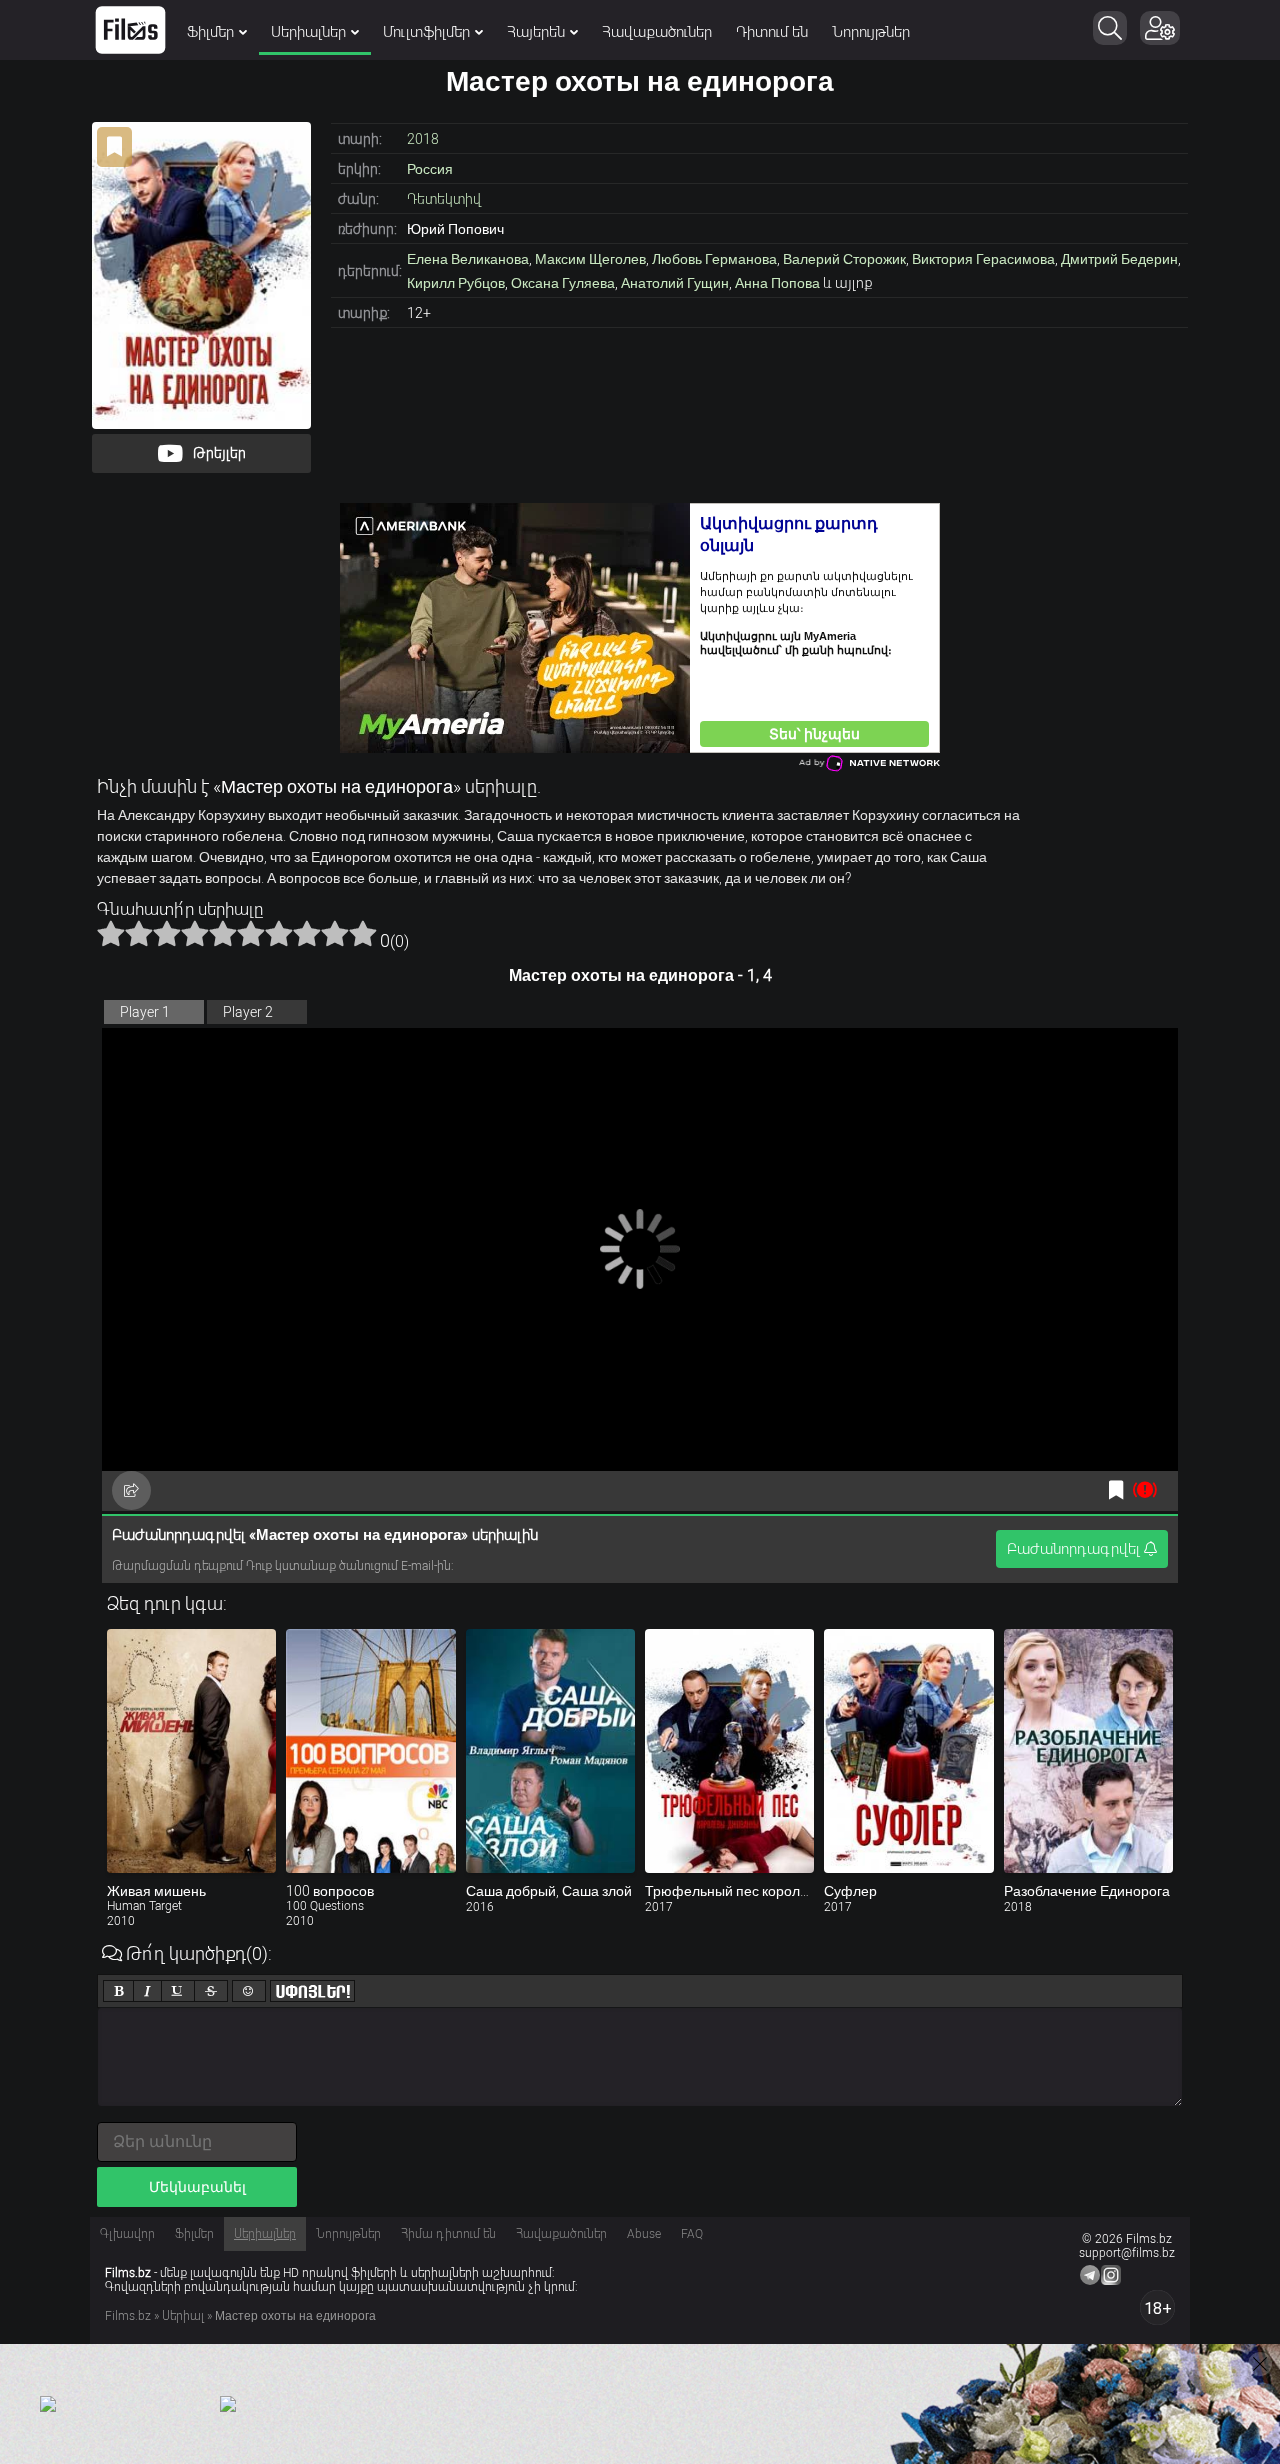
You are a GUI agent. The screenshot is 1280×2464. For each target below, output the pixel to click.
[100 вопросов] (370, 1751)
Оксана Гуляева (563, 283)
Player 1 (145, 1012)
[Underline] (178, 1991)
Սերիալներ (308, 32)
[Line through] (211, 1991)
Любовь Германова (714, 259)
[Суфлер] (908, 1751)
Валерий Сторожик (844, 259)
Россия (430, 169)
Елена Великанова (468, 259)
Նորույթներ (871, 32)
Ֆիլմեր (210, 32)
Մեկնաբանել (197, 2187)
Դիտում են (772, 32)
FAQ (692, 2234)
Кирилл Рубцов (456, 283)
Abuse (644, 2234)
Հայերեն (536, 32)
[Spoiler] (312, 1991)
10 (363, 933)
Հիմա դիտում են (448, 2234)
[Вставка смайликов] (249, 1991)
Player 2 (248, 1012)
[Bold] (118, 1991)
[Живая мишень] (191, 1751)
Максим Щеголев (590, 259)
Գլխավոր (127, 2234)
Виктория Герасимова (983, 259)
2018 (423, 139)
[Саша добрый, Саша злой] (550, 1751)
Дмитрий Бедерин (1119, 259)
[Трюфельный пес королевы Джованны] (729, 1751)
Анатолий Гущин (675, 283)
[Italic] (147, 1991)
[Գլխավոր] (130, 30)
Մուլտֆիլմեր (426, 32)
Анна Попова (777, 283)
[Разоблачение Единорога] (1088, 1751)
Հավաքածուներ (657, 32)
